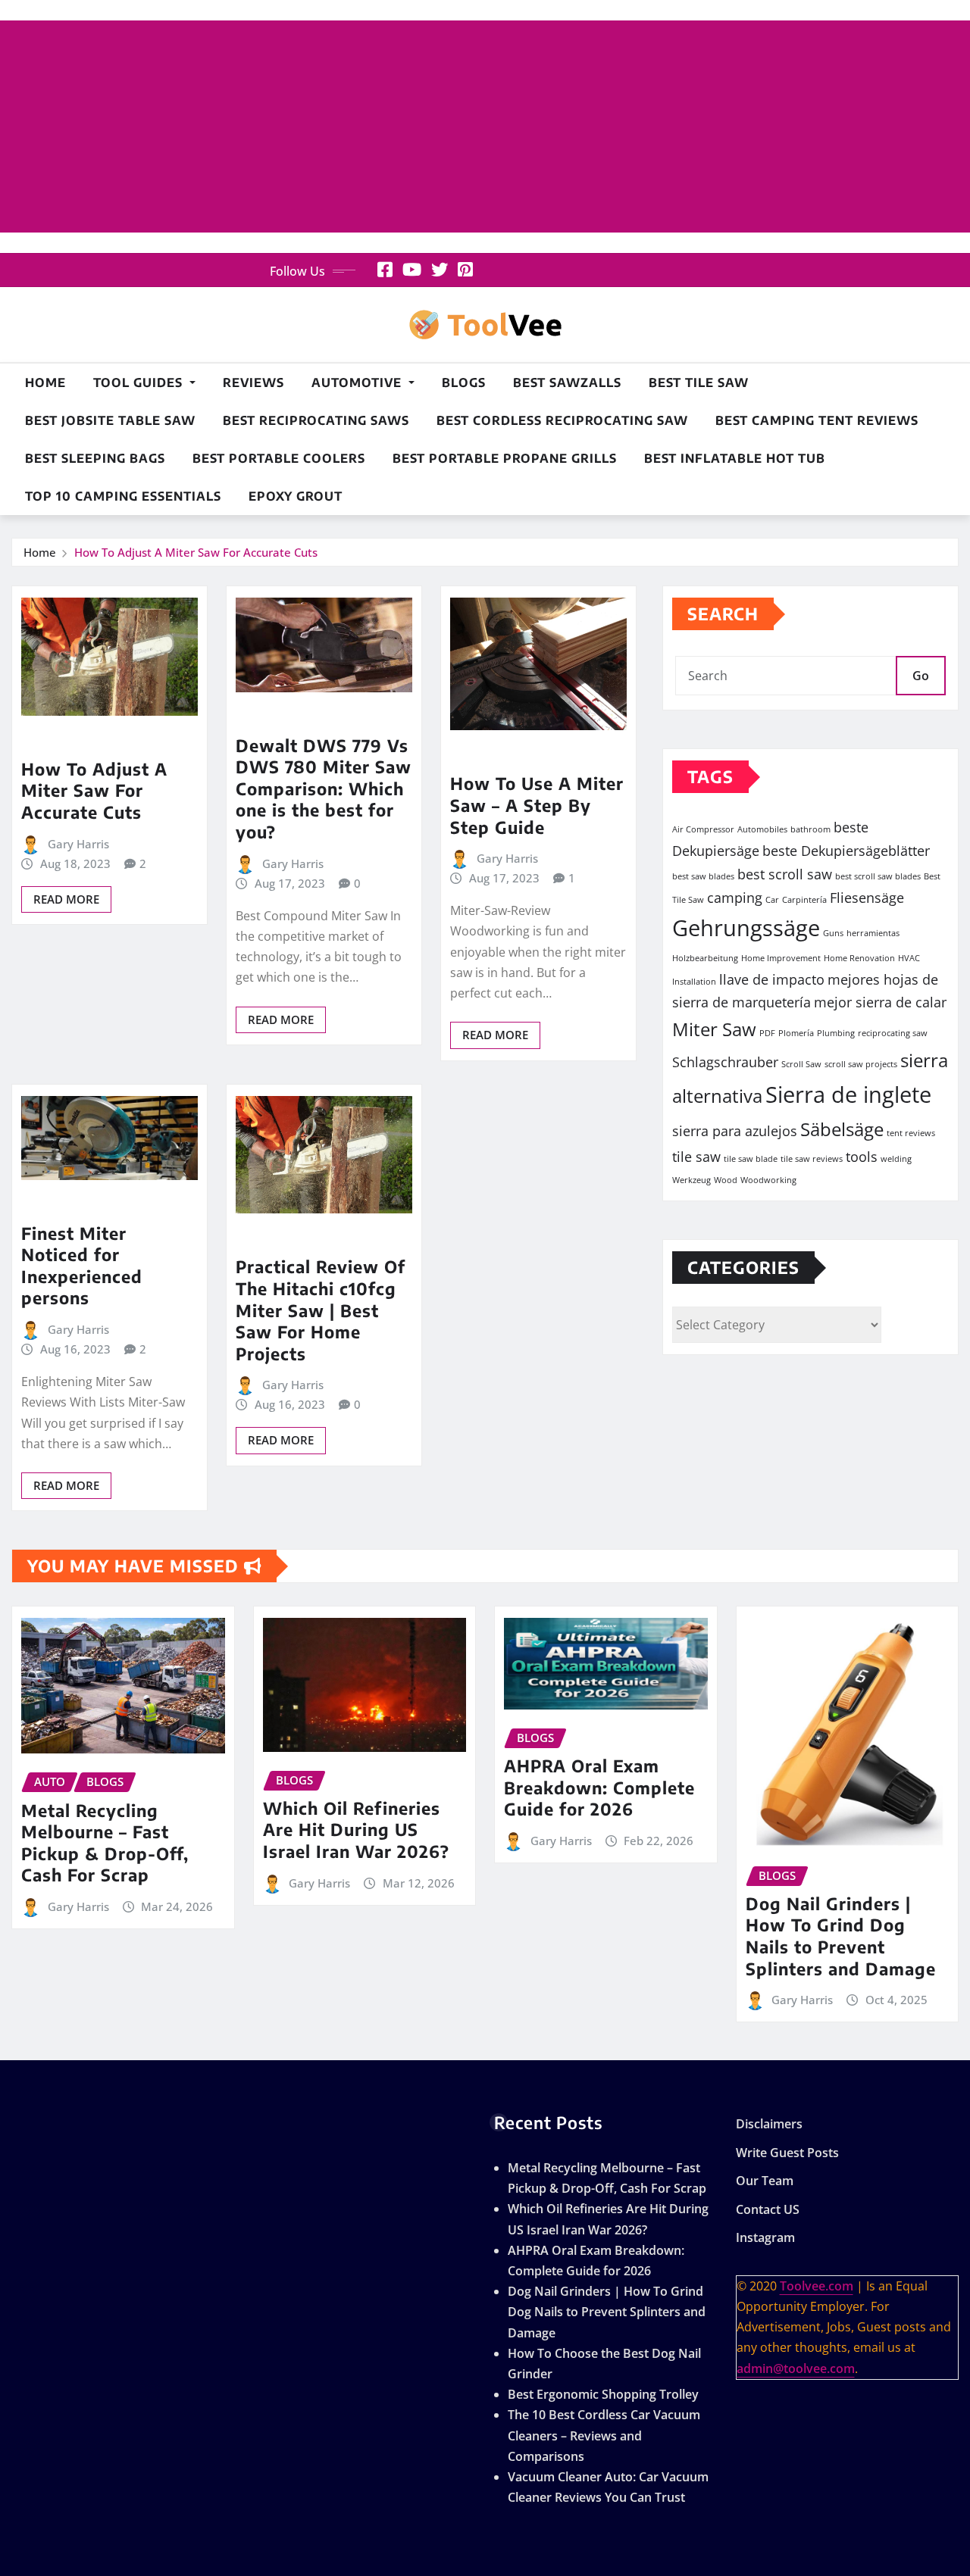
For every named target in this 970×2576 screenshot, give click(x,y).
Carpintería (804, 900)
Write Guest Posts (787, 2153)
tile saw (696, 1157)
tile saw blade (751, 1159)
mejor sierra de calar (880, 1002)
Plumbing (836, 1033)
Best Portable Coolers (279, 458)
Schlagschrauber (725, 1062)
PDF (767, 1033)
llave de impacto (772, 979)
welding (896, 1159)
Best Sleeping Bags (95, 458)
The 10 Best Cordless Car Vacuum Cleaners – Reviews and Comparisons (604, 2435)
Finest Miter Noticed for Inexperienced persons (82, 1266)
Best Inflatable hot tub (735, 458)
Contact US (768, 2209)
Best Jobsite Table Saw (110, 420)
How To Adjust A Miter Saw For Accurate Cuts (196, 552)
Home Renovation (859, 958)
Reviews (253, 382)
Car (772, 900)
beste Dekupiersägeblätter (846, 851)
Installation (694, 982)
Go (921, 676)
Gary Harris (78, 844)
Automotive (358, 382)
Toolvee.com (817, 2286)
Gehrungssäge (746, 928)
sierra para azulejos (735, 1131)
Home (45, 382)
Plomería (796, 1033)
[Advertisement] (485, 127)
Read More (66, 899)
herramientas (873, 933)
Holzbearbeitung (705, 958)
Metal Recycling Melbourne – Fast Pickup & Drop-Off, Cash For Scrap (105, 1843)
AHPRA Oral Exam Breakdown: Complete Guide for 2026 (599, 1787)
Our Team (765, 2181)
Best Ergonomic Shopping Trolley (603, 2394)
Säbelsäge (842, 1129)
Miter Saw (714, 1029)
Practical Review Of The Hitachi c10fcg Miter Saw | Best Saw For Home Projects (321, 1310)
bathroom (810, 829)
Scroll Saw (801, 1064)
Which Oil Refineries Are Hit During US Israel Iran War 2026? (356, 1830)
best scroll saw (785, 874)
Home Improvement (781, 958)
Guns (833, 933)
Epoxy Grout (296, 496)
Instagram (765, 2238)
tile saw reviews (812, 1159)
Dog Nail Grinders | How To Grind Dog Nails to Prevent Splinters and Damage (841, 1936)
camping (735, 898)
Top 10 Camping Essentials (123, 496)
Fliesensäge (867, 898)
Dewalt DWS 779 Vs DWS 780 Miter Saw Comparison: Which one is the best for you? (324, 788)
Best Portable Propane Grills (505, 458)
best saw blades (703, 876)
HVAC (909, 958)
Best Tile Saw (699, 382)
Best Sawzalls (567, 382)
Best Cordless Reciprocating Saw (562, 420)
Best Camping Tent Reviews (817, 420)
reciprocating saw (893, 1033)
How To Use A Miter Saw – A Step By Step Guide (537, 805)
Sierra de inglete (848, 1094)
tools (862, 1157)
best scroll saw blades (878, 876)
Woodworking (768, 1180)
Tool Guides (140, 382)
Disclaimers (769, 2124)
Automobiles (762, 829)
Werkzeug (692, 1180)
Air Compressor (703, 829)
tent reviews (911, 1133)
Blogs (464, 382)
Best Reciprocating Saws (316, 420)
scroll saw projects (861, 1064)
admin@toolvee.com (796, 2368)
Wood (726, 1180)
